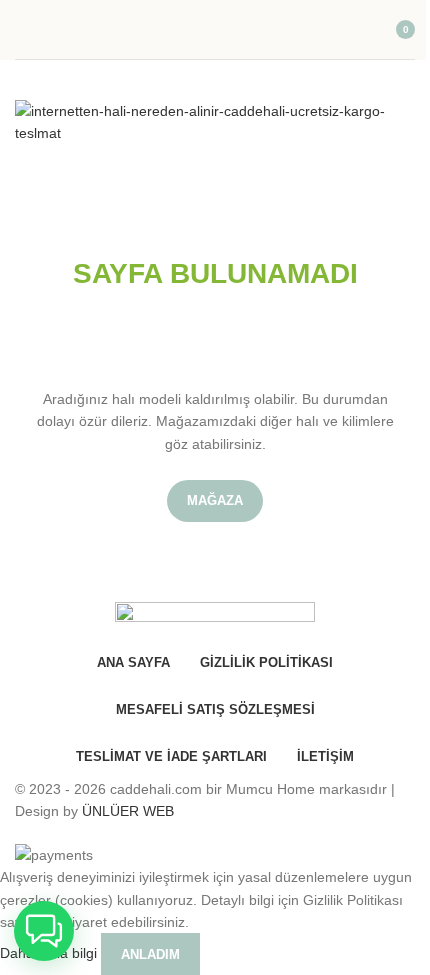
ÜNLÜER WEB (128, 811)
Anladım (150, 954)
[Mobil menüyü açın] (23, 30)
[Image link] (215, 121)
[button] (44, 931)
